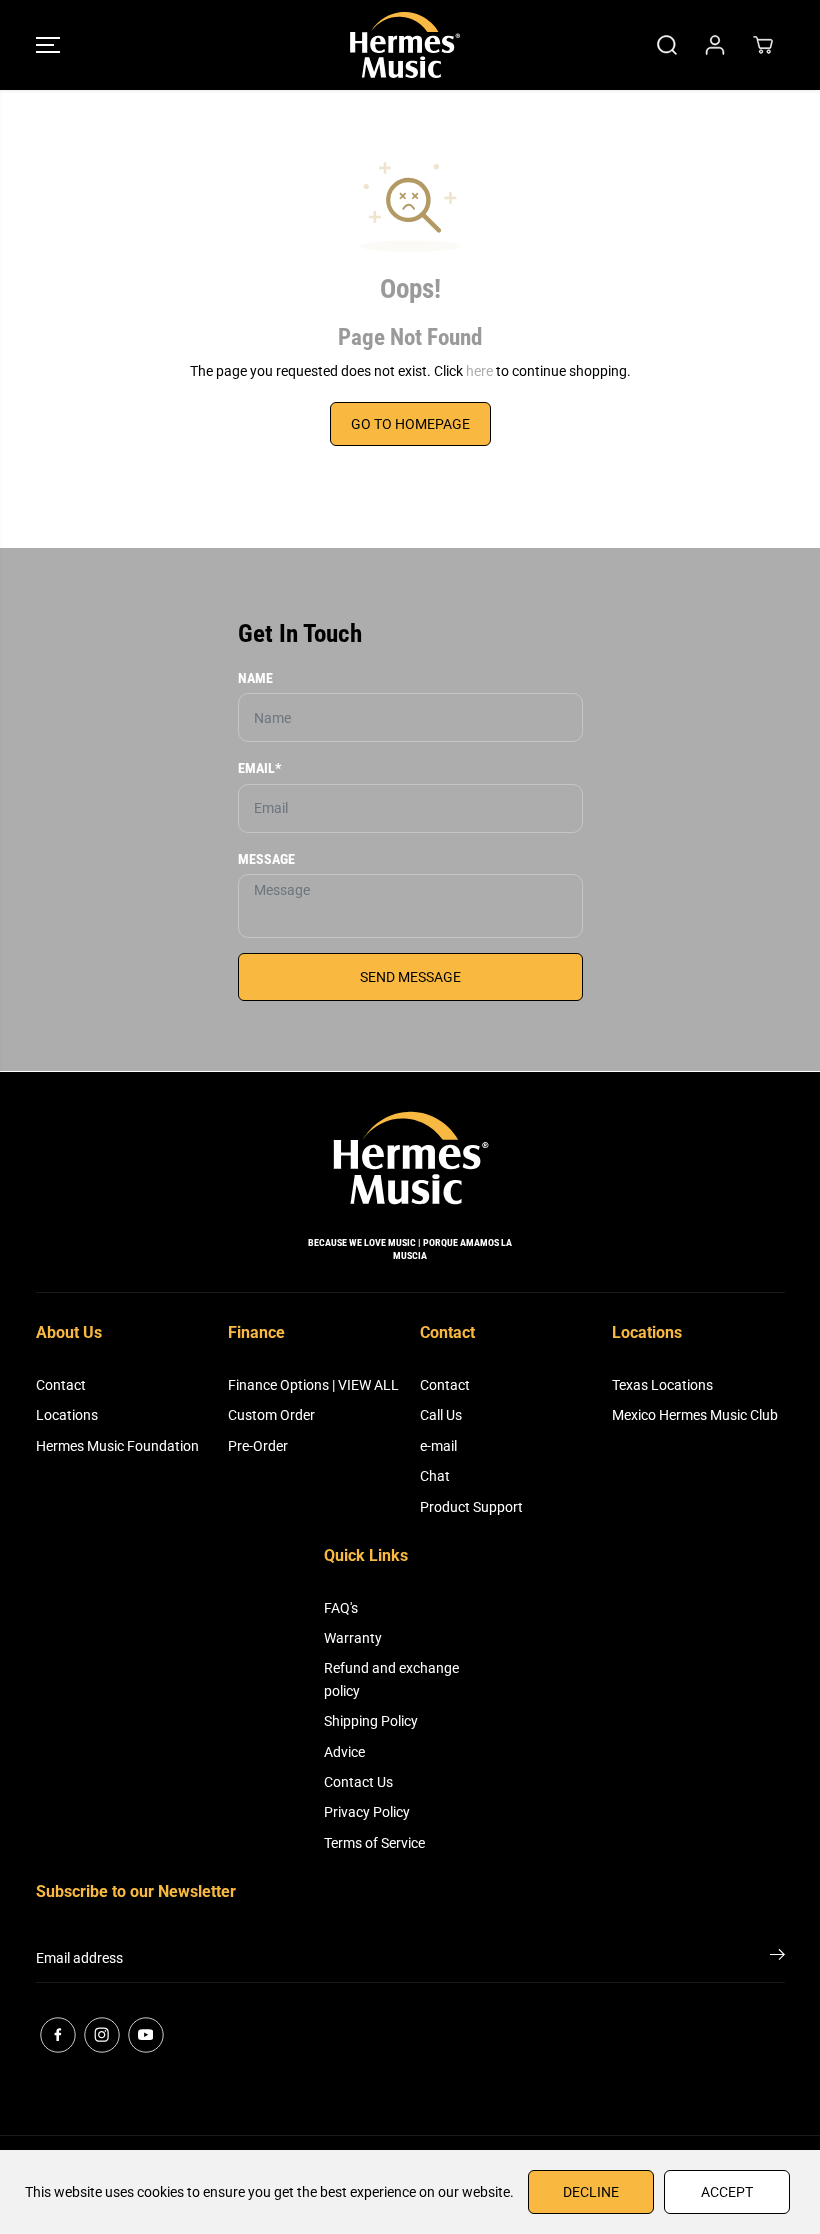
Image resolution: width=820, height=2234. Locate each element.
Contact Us (358, 1782)
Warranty (353, 1638)
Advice (344, 1752)
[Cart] (763, 45)
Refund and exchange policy (391, 1679)
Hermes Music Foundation (117, 1446)
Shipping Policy (371, 1721)
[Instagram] (102, 2035)
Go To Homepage (410, 424)
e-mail (438, 1446)
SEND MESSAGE (410, 977)
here (479, 371)
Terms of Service (374, 1843)
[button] (48, 45)
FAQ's (341, 1608)
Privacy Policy (367, 1812)
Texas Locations (662, 1385)
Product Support (471, 1507)
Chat (435, 1476)
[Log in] (715, 45)
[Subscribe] (777, 1958)
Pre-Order (258, 1446)
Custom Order (271, 1415)
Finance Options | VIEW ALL (313, 1385)
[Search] (667, 45)
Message (266, 859)
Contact (61, 1385)
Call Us (441, 1415)
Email (259, 768)
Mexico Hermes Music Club (695, 1415)
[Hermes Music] (405, 45)
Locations (67, 1415)
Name (255, 678)
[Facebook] (58, 2035)
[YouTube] (146, 2035)
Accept (727, 2192)
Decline (591, 2192)
